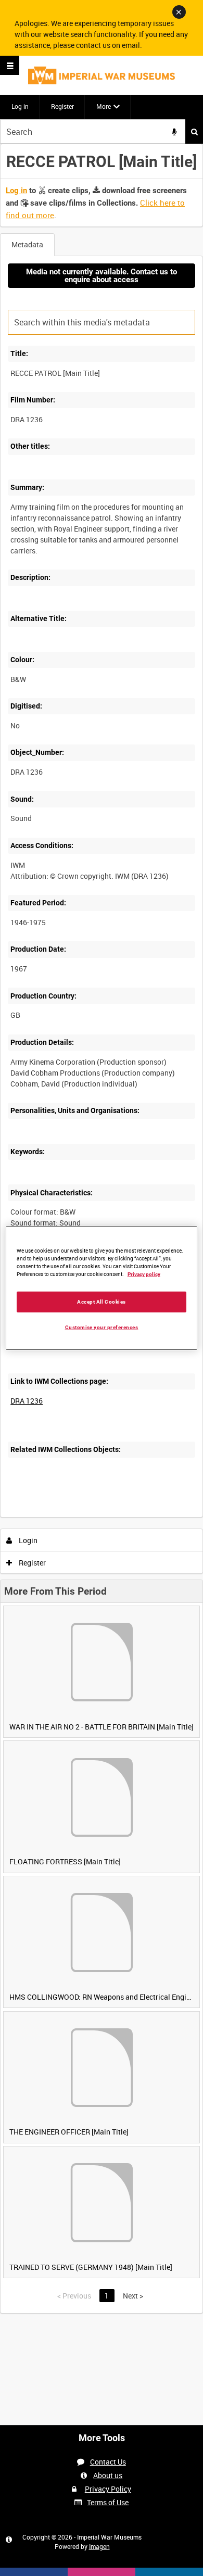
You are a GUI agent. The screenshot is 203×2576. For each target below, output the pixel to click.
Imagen (99, 2546)
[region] (102, 1288)
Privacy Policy (108, 2489)
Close (179, 12)
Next (133, 2296)
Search (194, 131)
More (104, 106)
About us (108, 2475)
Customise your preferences (102, 1327)
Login (27, 1540)
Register (62, 106)
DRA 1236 (27, 1401)
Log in (20, 106)
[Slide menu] (10, 65)
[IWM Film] (102, 75)
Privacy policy (144, 1274)
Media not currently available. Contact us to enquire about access (102, 276)
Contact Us (108, 2462)
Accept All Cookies (102, 1301)
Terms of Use (108, 2502)
